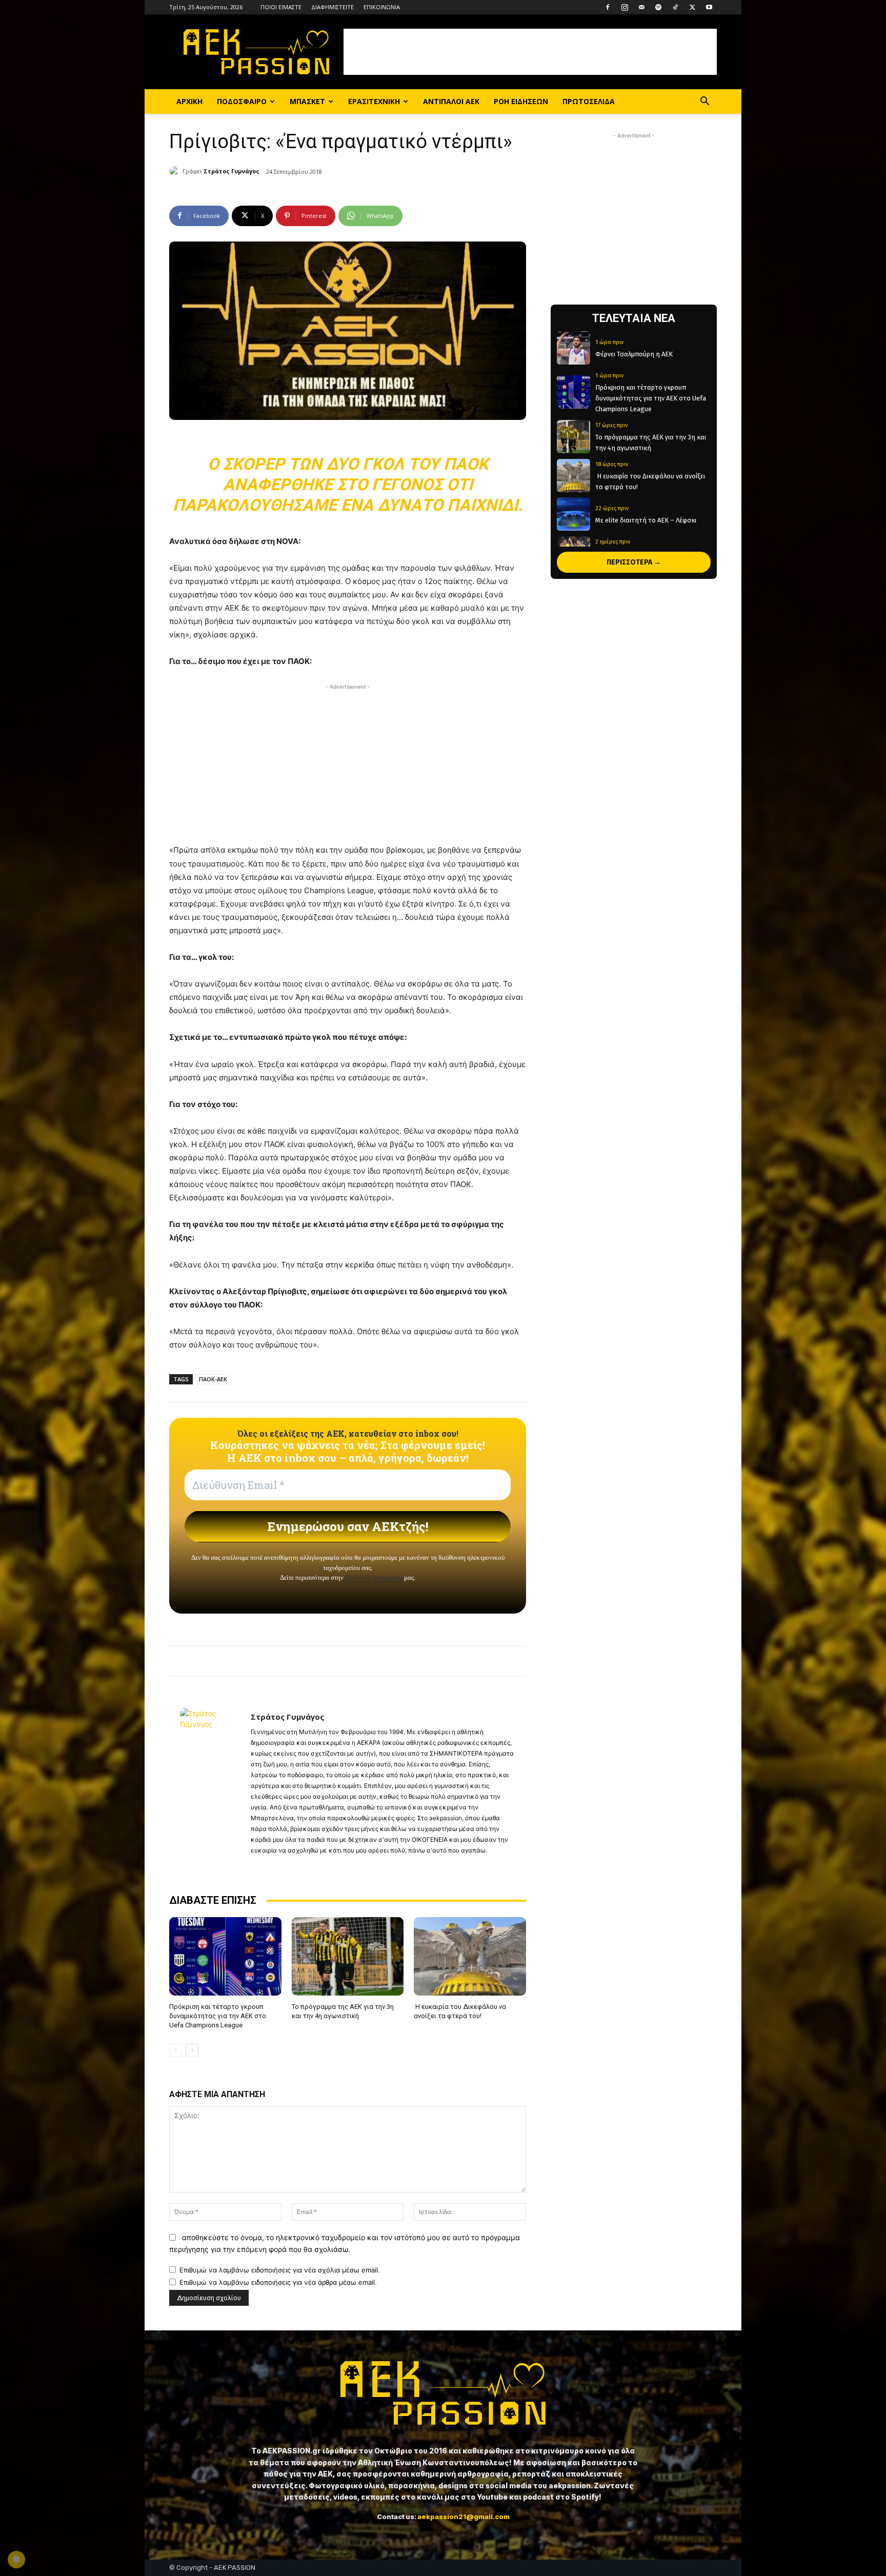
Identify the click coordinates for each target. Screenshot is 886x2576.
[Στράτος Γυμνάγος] (176, 171)
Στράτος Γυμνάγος (231, 171)
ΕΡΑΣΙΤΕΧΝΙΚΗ (374, 101)
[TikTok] (675, 7)
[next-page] (192, 2050)
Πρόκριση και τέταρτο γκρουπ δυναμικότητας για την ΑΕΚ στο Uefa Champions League (218, 2016)
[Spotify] (658, 7)
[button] (704, 102)
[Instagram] (625, 7)
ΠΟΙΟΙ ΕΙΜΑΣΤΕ (281, 7)
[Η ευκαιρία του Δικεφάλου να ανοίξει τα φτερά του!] (470, 1956)
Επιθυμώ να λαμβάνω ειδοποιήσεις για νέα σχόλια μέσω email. (280, 2270)
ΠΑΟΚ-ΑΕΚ (213, 1379)
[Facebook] (608, 7)
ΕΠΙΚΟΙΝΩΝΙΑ (382, 7)
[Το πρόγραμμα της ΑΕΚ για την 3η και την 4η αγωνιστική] (348, 1956)
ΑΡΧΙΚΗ (189, 101)
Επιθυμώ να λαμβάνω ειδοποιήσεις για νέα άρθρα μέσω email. (278, 2282)
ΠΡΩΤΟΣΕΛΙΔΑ (589, 101)
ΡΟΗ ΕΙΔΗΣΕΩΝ (521, 101)
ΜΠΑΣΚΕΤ (307, 101)
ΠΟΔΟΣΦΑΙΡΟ (242, 101)
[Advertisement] (530, 52)
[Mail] (641, 7)
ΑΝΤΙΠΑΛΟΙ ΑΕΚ (451, 101)
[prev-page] (176, 2050)
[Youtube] (709, 7)
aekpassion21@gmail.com (464, 2517)
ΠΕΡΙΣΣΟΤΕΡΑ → (634, 562)
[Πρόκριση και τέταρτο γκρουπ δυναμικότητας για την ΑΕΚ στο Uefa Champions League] (225, 1956)
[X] (692, 7)
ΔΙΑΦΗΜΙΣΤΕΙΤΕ (333, 7)
